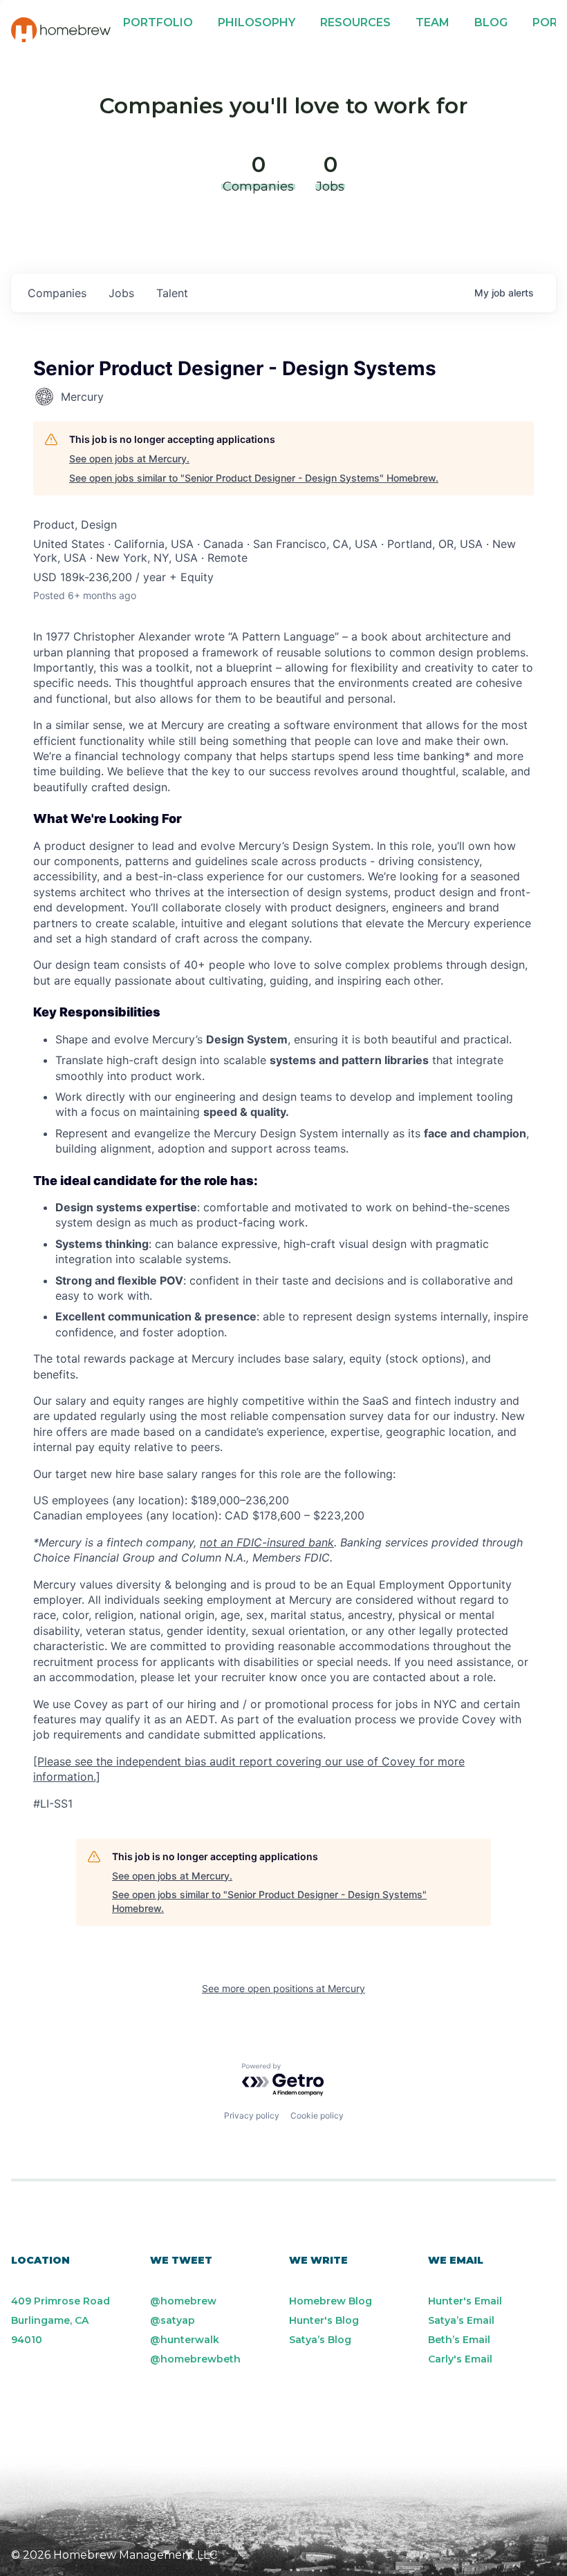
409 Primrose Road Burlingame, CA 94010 (61, 2320)
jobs (121, 293)
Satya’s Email (461, 2320)
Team (433, 22)
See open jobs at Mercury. (129, 458)
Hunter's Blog (324, 2320)
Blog (491, 22)
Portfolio (158, 22)
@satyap (173, 2320)
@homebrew (183, 2301)
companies (57, 293)
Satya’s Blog (320, 2340)
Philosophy (257, 22)
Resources (355, 22)
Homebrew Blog (331, 2301)
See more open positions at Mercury (283, 1988)
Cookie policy (317, 2115)
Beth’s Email (459, 2340)
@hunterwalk (185, 2340)
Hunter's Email (465, 2301)
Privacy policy (252, 2115)
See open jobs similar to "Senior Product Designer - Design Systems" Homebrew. (254, 478)
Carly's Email (460, 2359)
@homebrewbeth (195, 2359)
